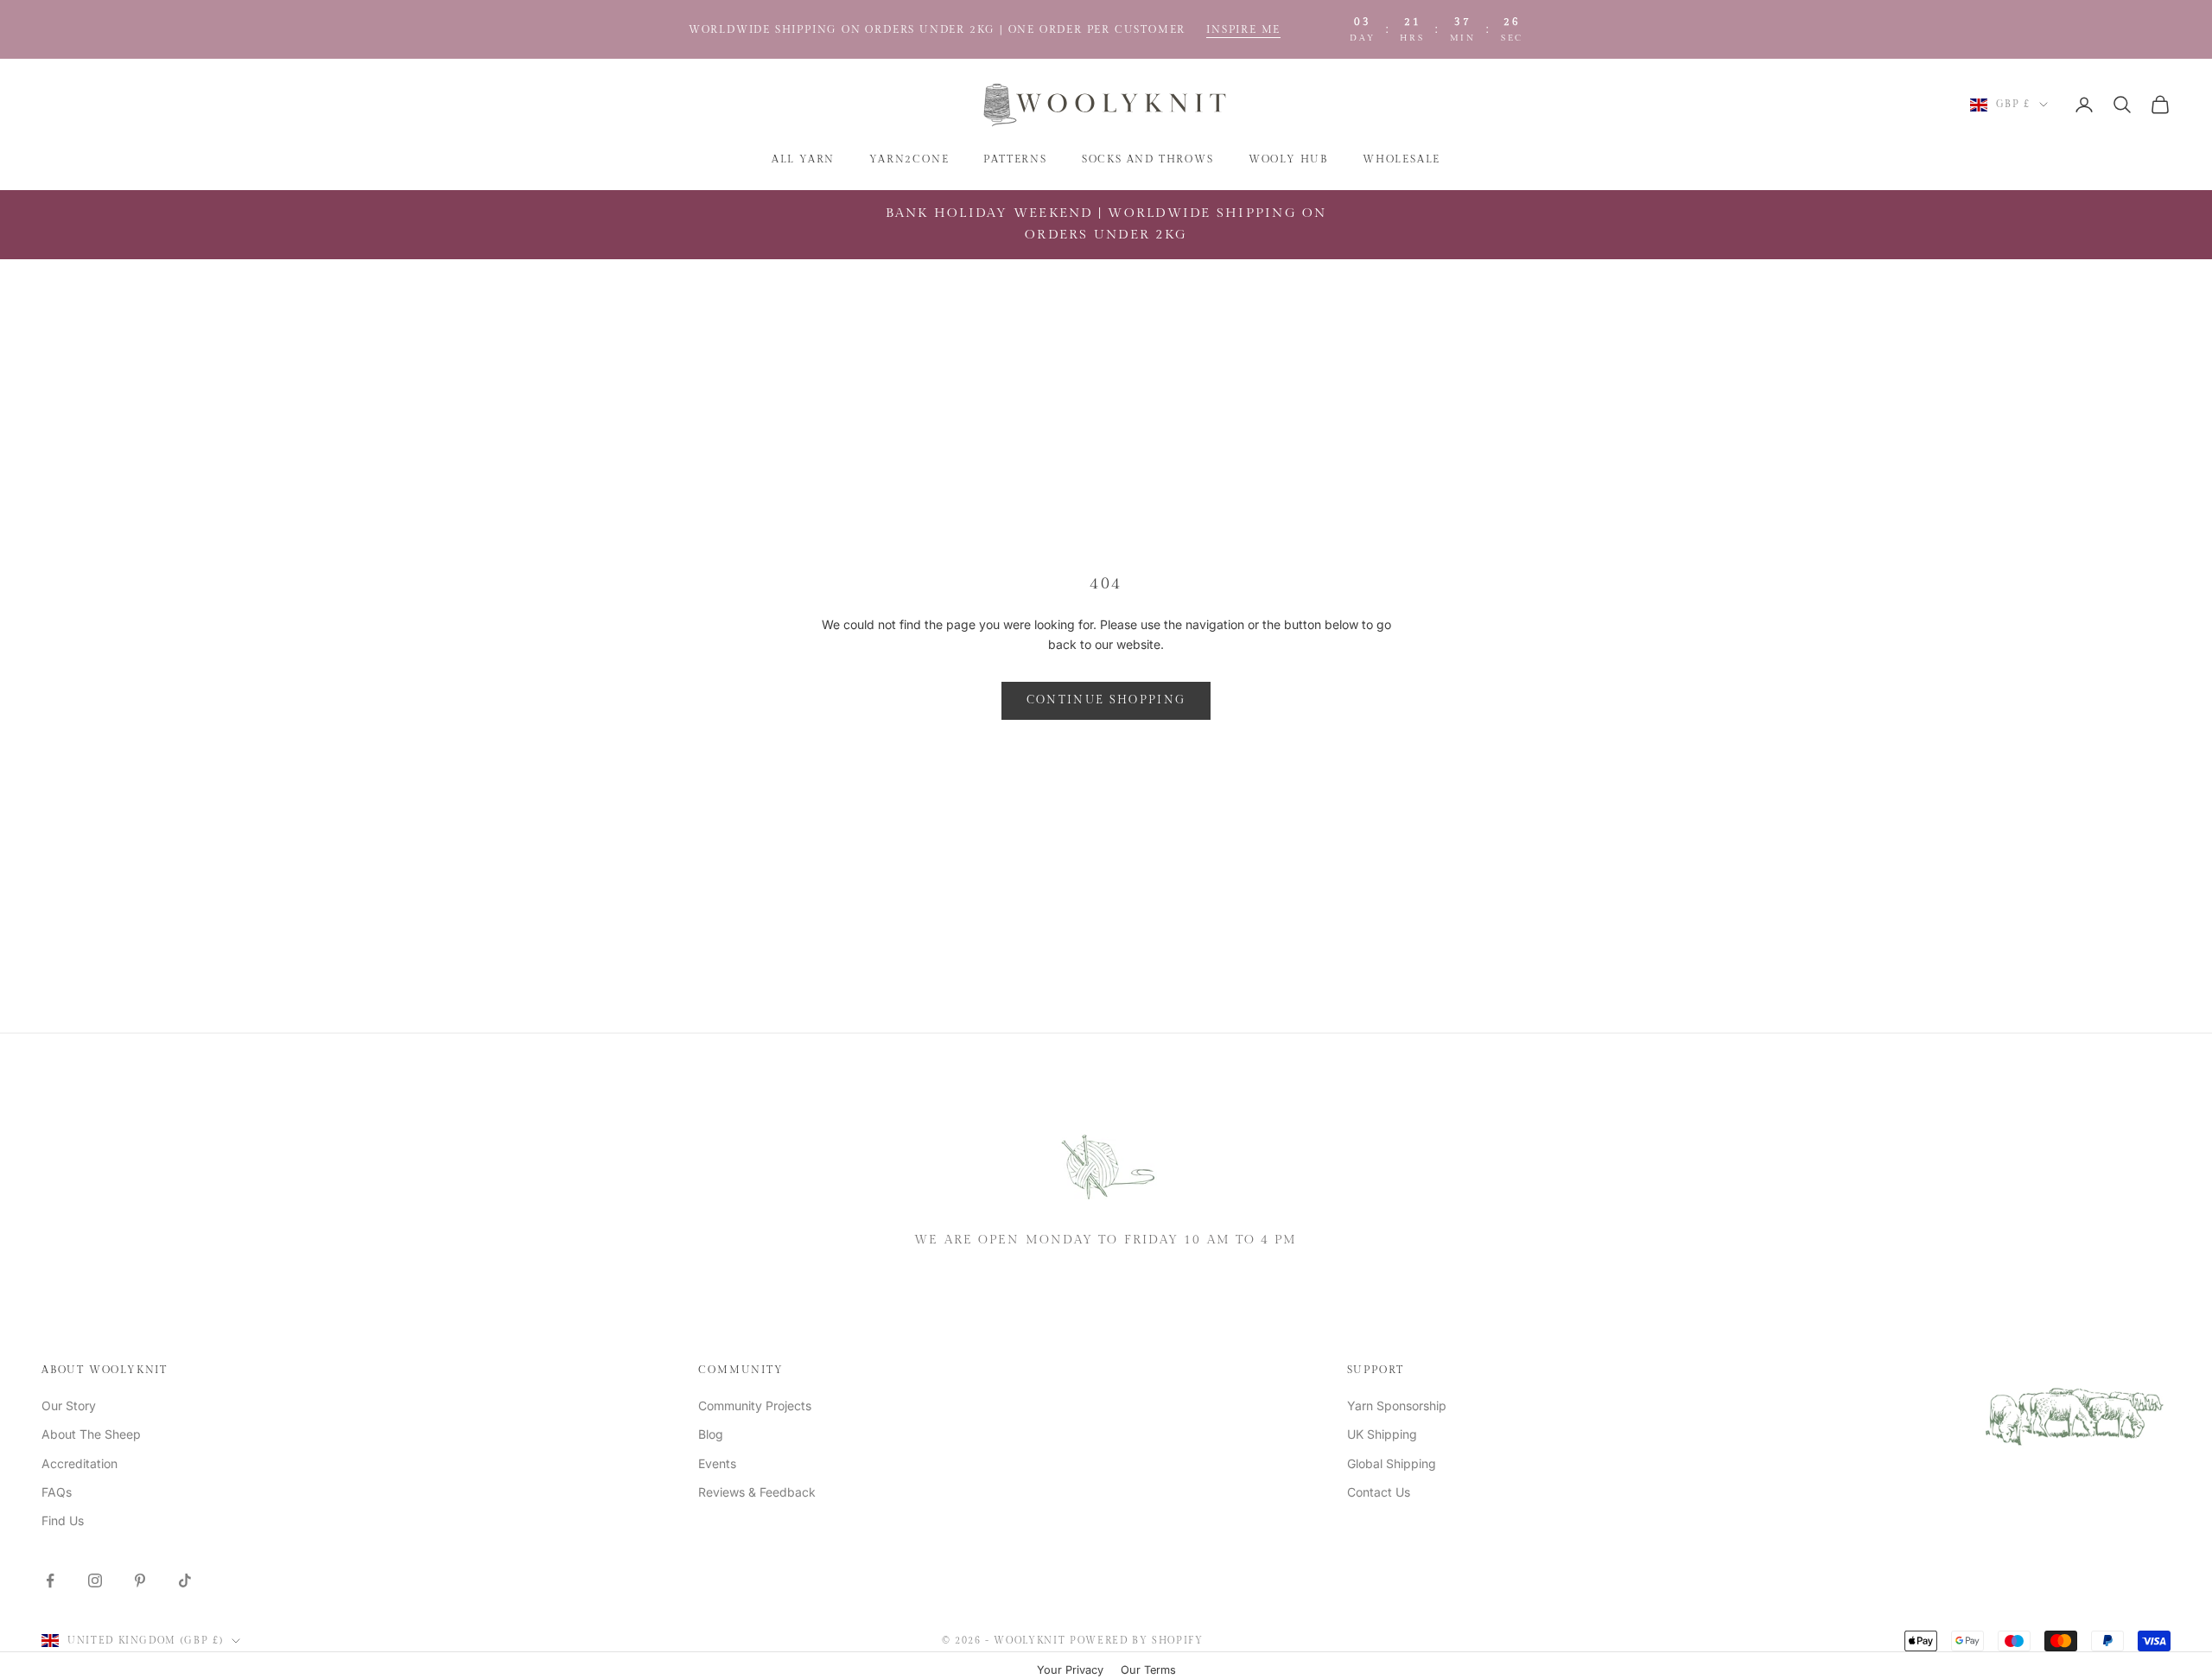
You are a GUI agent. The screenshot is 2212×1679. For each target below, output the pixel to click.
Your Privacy (1070, 1670)
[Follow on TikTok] (185, 1580)
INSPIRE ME (1243, 29)
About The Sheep (91, 1434)
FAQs (57, 1492)
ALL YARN (803, 159)
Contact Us (1379, 1492)
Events (717, 1463)
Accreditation (79, 1463)
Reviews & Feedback (757, 1492)
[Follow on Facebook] (50, 1580)
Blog (711, 1434)
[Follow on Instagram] (95, 1580)
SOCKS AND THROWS (1148, 159)
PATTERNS (1015, 159)
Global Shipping (1392, 1463)
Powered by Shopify (1137, 1641)
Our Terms (1148, 1670)
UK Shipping (1382, 1434)
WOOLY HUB (1288, 159)
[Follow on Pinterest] (140, 1580)
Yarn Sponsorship (1397, 1406)
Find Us (63, 1520)
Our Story (69, 1406)
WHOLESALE (1402, 159)
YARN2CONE (909, 159)
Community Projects (755, 1406)
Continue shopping (1106, 700)
